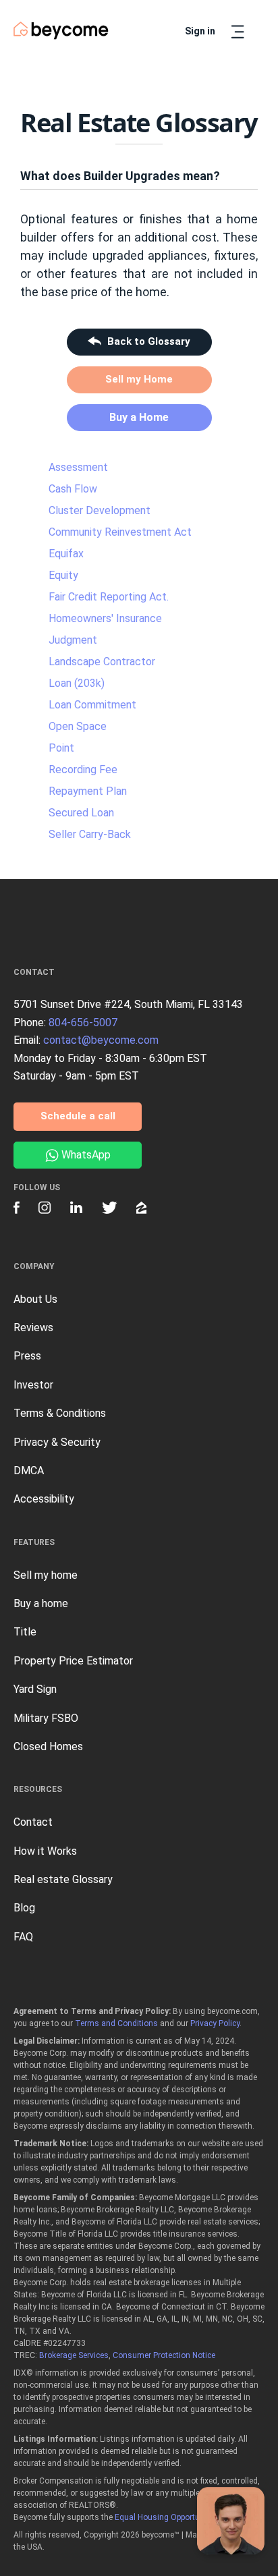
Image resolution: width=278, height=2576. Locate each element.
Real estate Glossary (63, 1879)
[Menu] (238, 32)
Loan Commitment (92, 705)
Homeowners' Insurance (105, 618)
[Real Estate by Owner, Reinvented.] (61, 31)
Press (27, 1356)
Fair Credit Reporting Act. (109, 597)
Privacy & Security (57, 1442)
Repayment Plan (88, 791)
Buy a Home (139, 417)
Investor (33, 1385)
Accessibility (44, 1499)
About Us (35, 1299)
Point (61, 748)
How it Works (45, 1851)
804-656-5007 (83, 1023)
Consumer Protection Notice (164, 2355)
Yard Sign (35, 1689)
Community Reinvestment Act (120, 532)
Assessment (78, 467)
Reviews (33, 1327)
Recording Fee (83, 769)
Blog (24, 1908)
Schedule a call (78, 1116)
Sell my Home (139, 379)
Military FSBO (46, 1718)
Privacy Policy (215, 2023)
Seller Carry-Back (90, 834)
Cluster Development (100, 510)
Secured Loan (81, 813)
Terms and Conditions (116, 2023)
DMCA (29, 1471)
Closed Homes (48, 1746)
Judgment (73, 640)
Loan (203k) (77, 683)
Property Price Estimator (73, 1661)
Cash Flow (73, 489)
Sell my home (46, 1575)
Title (25, 1632)
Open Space (78, 726)
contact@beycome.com (101, 1040)
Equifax (66, 554)
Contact (33, 1822)
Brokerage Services (74, 2355)
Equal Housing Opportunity (164, 2517)
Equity (63, 575)
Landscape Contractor (102, 662)
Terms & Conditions (60, 1413)
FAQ (23, 1937)
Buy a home (41, 1603)
